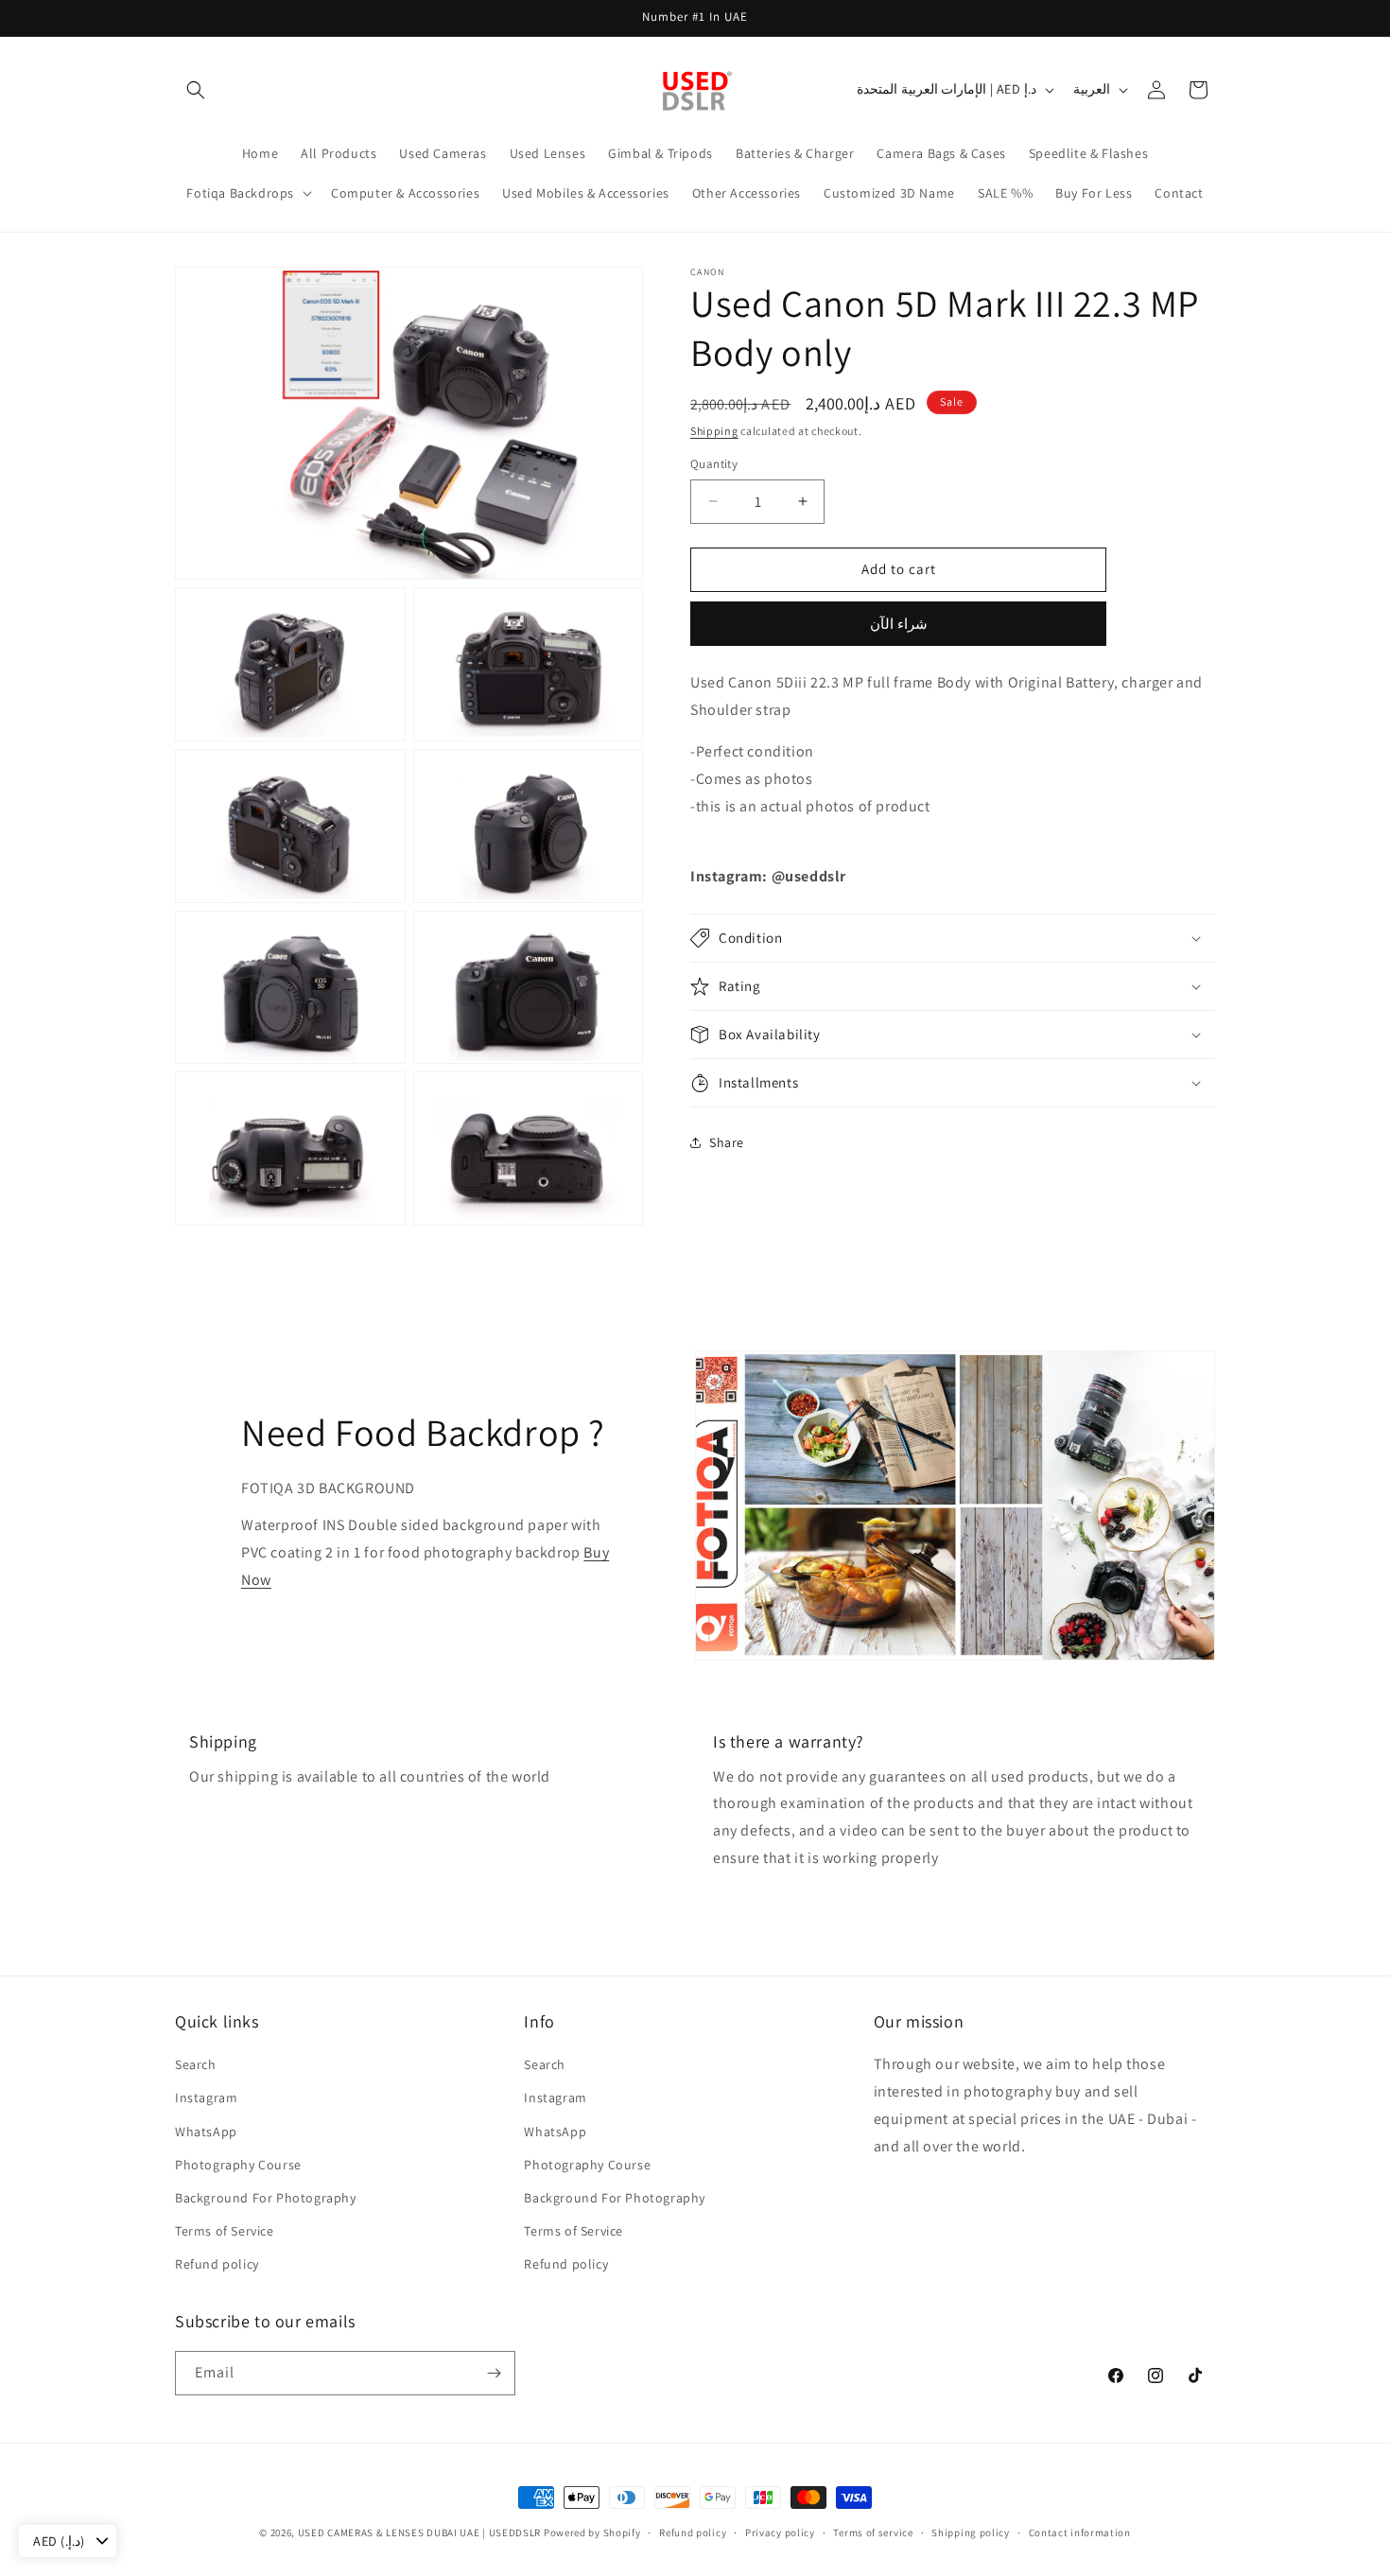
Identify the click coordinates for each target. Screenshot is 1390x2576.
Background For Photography (266, 2198)
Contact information (1080, 2532)
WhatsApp (206, 2132)
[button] (196, 90)
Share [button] (727, 1142)
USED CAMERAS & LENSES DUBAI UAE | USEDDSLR (419, 2532)
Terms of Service (225, 2231)
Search (196, 2064)
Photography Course (238, 2165)
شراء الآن (899, 624)
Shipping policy (971, 2532)
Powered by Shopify (592, 2532)
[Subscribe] (494, 2373)
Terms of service (873, 2532)
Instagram (206, 2097)
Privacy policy (780, 2532)
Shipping (714, 431)
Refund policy (217, 2264)
